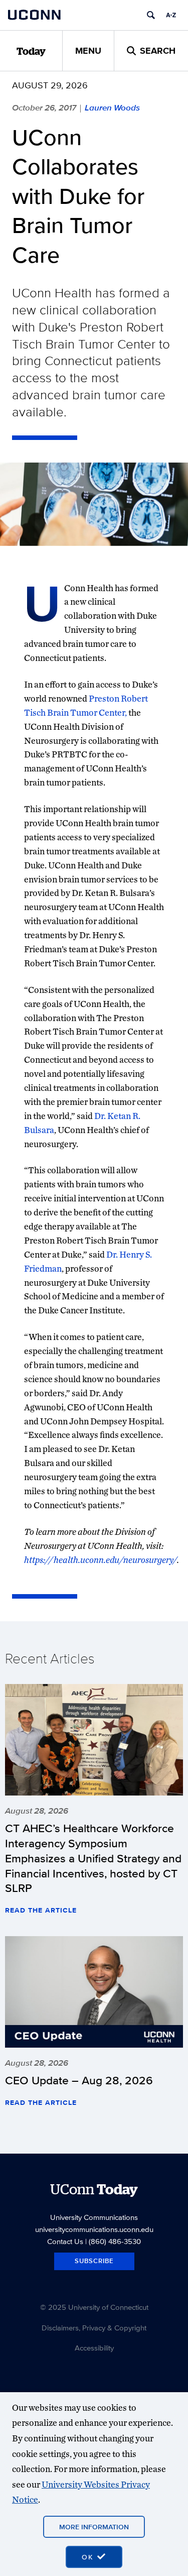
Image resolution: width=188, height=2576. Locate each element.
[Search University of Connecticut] (151, 15)
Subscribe (94, 2261)
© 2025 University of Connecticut (94, 2307)
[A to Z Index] (171, 15)
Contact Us (65, 2241)
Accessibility (94, 2348)
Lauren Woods (112, 107)
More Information (94, 2527)
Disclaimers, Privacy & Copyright (94, 2328)
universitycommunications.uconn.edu (94, 2229)
